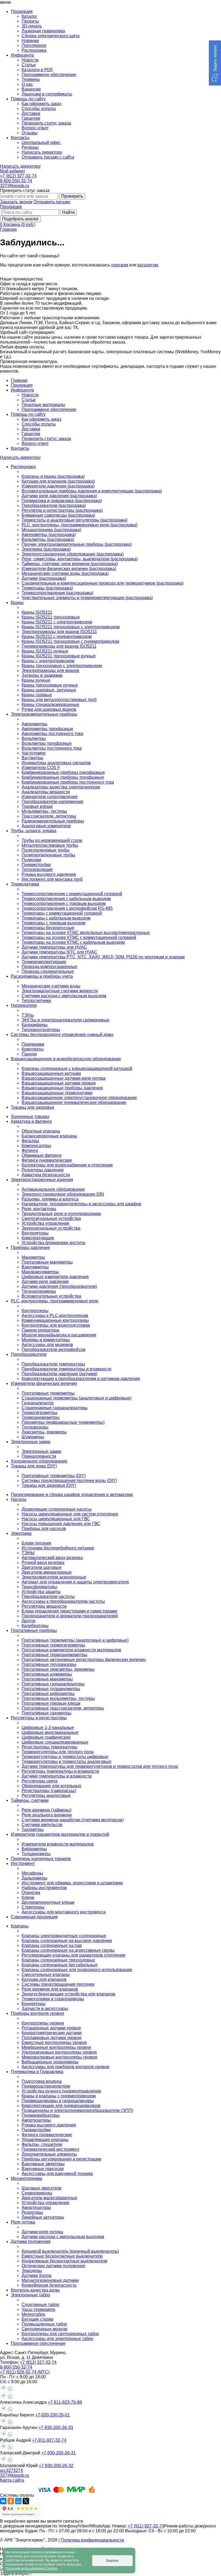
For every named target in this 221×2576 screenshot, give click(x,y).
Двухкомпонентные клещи (48, 1902)
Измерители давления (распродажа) (58, 486)
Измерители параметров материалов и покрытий (60, 1834)
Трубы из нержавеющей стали (52, 840)
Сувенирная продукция (34, 1917)
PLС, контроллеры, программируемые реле (55, 1301)
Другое (29, 1621)
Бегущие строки (37, 2319)
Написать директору (42, 152)
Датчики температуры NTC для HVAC (59, 952)
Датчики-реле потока (42, 2232)
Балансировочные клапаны (49, 1136)
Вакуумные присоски (43, 2169)
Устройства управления (45, 1223)
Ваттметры (32, 758)
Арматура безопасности (46, 1175)
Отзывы (30, 133)
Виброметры (34, 1849)
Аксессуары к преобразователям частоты (63, 1601)
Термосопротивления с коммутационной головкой (72, 894)
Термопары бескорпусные (48, 928)
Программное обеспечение (49, 75)
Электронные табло (30, 2295)
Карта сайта (12, 2480)
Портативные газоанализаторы (53, 1684)
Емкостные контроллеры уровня (54, 2042)
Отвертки (31, 1893)
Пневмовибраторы (41, 2115)
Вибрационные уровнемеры (50, 2062)
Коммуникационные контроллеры (55, 1320)
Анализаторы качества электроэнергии (61, 787)
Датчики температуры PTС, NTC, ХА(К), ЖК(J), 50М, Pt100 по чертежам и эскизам (103, 957)
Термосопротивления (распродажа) (57, 593)
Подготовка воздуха (42, 2081)
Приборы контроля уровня (37, 2013)
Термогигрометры (39, 1413)
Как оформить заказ (41, 104)
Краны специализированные (50, 704)
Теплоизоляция (37, 869)
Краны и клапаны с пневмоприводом (59, 2096)
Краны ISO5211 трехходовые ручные (59, 656)
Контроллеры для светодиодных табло (60, 2334)
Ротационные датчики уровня (51, 2028)
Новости (30, 60)
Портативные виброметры (48, 1694)
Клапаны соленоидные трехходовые (58, 1960)
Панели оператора (40, 1330)
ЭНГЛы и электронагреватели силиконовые (65, 1020)
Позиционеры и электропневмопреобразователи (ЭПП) (77, 2110)
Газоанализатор (38, 1403)
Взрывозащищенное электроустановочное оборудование (79, 1098)
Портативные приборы (34, 1630)
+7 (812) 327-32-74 (18, 176)
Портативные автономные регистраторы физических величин (84, 1660)
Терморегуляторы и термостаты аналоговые (66, 1762)
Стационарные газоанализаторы (55, 1408)
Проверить (72, 196)
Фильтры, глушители (42, 2144)
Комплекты (33, 1049)
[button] (215, 63)
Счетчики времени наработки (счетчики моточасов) (73, 1820)
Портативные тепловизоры (49, 1664)
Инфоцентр (22, 390)
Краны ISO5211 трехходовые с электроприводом (71, 627)
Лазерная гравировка (43, 31)
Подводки (31, 860)
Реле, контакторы (39, 1209)
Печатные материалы (43, 405)
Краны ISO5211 (37, 612)
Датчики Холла (37, 2275)
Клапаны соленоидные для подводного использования (77, 1970)
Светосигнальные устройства (51, 1218)
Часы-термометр (38, 2309)
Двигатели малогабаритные (49, 2198)
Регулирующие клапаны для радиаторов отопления (73, 1955)
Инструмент (23, 1863)
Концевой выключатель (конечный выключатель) (70, 2251)
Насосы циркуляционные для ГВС (56, 1519)
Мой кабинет (13, 171)
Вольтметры (34, 738)
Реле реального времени (47, 1815)
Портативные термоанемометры (54, 1655)
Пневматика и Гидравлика (37, 2072)
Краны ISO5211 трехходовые (51, 617)
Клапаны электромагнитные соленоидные (64, 1936)
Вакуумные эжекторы (43, 2164)
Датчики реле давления (45, 1282)
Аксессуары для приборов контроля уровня (65, 2067)
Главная (8, 229)
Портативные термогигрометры (53, 1645)
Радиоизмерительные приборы (53, 821)
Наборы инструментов (44, 1888)
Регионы (30, 147)
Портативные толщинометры (51, 1689)
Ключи (28, 1897)
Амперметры (34, 724)
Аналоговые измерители (46, 826)
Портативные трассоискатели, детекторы (63, 1708)
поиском (120, 265)
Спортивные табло (40, 2305)
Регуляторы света (39, 1781)
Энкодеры (32, 2271)
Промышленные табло (44, 2324)
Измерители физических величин (44, 1383)
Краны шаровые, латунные (49, 690)
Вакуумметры (35, 1267)
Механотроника (26, 2178)
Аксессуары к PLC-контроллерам (55, 1316)
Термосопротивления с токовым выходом (64, 903)
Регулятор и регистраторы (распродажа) (62, 510)
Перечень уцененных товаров (41, 1859)
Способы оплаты (39, 109)
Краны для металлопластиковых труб (59, 700)
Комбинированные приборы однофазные (63, 772)
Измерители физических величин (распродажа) (69, 569)
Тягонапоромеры (39, 1291)
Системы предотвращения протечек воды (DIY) (69, 1481)
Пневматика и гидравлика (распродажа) (62, 501)
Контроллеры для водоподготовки (56, 1325)
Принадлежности (39, 1456)
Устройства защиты (41, 1592)
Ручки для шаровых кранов (49, 709)
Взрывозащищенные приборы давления (62, 1088)
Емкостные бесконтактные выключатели (62, 2256)
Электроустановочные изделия (42, 1180)
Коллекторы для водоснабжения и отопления (67, 1165)
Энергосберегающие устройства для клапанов (68, 1994)
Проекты (30, 21)
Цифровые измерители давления (55, 1277)
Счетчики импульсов (42, 1825)
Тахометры (33, 1829)
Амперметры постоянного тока (52, 734)
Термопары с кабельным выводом (56, 918)
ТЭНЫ (28, 1553)
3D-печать (32, 26)
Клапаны (20, 1926)
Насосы (19, 1499)
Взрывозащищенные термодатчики (57, 1093)
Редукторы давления (43, 1170)
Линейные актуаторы (43, 2217)
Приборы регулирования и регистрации (61, 2159)
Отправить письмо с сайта (48, 157)
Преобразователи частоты (48, 1596)
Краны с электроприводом (48, 661)
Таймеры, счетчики (30, 1800)
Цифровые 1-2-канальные (48, 1728)
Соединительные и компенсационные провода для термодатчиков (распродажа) (103, 583)
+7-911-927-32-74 (49, 2440)
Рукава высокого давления (49, 874)
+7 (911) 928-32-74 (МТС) (25, 2372)
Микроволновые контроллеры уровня (59, 2057)
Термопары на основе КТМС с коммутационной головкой (79, 937)
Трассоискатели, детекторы (49, 816)
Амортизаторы (36, 2120)
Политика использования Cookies (31, 2568)
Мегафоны (32, 1873)
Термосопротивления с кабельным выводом (66, 899)
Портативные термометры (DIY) (54, 1476)
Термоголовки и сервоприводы (53, 1999)
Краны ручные (36, 680)
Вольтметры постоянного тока (52, 748)
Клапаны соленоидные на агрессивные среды (68, 1950)
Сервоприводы (37, 2193)
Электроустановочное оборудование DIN (63, 1194)
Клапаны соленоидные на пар (52, 1945)
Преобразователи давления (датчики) (59, 1374)
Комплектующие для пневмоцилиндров (61, 2106)
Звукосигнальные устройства (51, 1228)
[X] (26, 2501)
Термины (31, 79)
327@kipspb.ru (15, 186)
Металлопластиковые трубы (50, 845)
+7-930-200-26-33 (56, 2428)
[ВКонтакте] (3, 2501)
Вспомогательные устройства (51, 1296)
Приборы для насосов (44, 1529)
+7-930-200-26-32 (56, 2466)
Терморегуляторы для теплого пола (58, 1752)
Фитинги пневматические (47, 1160)
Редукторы (32, 2212)
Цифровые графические (46, 1737)
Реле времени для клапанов (50, 1989)
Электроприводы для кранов (50, 670)
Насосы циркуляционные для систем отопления (70, 1514)
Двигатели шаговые (42, 1567)
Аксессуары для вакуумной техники (57, 2174)
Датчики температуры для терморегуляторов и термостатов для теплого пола (100, 1766)
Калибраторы (35, 1626)
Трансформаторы (39, 1587)
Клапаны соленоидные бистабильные (60, 1965)
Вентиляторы (35, 1233)
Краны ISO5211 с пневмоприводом (57, 637)
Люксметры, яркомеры (44, 1432)
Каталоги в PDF (37, 70)
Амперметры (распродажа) (49, 535)
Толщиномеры (36, 1854)
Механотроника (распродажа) (51, 530)
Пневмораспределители (46, 2086)
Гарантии (31, 118)
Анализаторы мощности (46, 792)
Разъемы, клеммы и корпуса (50, 1199)
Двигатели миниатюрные (47, 1572)
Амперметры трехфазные (47, 729)
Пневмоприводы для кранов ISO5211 (59, 646)
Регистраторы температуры (49, 1747)
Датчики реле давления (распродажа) (59, 496)
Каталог (29, 16)
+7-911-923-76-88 (65, 2402)
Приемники (33, 1044)
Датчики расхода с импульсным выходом (63, 2237)
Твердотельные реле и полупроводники (61, 1214)
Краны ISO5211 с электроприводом (57, 622)
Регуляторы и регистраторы (39, 1718)
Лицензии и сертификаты (47, 94)
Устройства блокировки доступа (53, 1243)
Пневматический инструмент (51, 2149)
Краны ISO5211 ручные (45, 651)
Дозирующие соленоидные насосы (57, 1509)
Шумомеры (33, 1437)
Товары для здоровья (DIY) (49, 1485)
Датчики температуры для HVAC (54, 947)
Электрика (21, 1533)
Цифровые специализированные (55, 1742)
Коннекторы (34, 2004)
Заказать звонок (16, 202)
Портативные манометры (47, 1262)
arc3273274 (11, 2470)
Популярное (34, 45)
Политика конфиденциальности (92, 2540)
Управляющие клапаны (45, 2140)
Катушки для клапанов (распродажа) (58, 481)
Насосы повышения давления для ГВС (61, 1524)
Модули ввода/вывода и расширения (59, 1335)
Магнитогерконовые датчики (50, 2280)
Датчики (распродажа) (44, 578)
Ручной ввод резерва (43, 1563)
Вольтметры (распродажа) (48, 539)
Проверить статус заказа (46, 123)
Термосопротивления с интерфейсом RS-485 (67, 908)
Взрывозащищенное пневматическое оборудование (74, 1102)
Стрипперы (33, 1907)
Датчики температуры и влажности (57, 1776)
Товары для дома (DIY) (34, 1466)
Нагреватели (24, 1005)
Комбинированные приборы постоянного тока (68, 782)
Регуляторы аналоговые (46, 1795)
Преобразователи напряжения (52, 802)
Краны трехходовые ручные (50, 685)
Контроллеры (35, 1311)
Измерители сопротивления (50, 797)
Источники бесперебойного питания (58, 1548)
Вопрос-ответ (35, 128)
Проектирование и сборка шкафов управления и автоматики (72, 1495)
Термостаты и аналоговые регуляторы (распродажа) (75, 520)
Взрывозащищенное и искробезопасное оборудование (66, 1059)
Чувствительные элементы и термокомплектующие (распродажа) (87, 598)
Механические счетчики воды (51, 986)
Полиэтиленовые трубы (46, 850)
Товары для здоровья (32, 1107)
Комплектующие (38, 1238)
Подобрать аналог (20, 219)
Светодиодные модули (44, 2329)
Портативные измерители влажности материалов (71, 1650)
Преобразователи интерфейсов (53, 1349)
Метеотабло (33, 2314)
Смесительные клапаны (46, 1975)
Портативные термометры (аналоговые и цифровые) (75, 1640)
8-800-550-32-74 (16, 181)
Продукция (11, 207)
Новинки (30, 41)
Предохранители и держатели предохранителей (70, 1616)
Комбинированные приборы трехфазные (63, 777)
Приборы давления (30, 1248)
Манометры (33, 1257)
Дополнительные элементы (49, 2154)
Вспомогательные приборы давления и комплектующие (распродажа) (92, 491)
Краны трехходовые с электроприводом (62, 666)
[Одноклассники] (11, 2501)
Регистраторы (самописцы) (49, 1791)
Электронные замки (31, 1442)
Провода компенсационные (49, 967)
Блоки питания (36, 1543)
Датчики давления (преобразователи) (59, 1286)
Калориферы (35, 1025)
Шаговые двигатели (42, 2188)
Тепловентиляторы (41, 1030)
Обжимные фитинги (42, 1155)
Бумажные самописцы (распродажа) (58, 515)
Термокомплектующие (44, 962)
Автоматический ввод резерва (52, 1558)
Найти (68, 212)
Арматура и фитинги (31, 1121)
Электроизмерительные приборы (44, 714)
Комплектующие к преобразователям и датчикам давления (81, 1379)
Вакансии (31, 89)
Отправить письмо (52, 202)
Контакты (20, 448)
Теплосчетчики (36, 1001)
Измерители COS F (41, 768)
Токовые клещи (37, 806)
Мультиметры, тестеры (44, 811)
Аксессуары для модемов (47, 1345)
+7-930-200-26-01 (53, 2415)
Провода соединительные (48, 971)
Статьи (29, 65)
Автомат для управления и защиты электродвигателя (75, 1582)
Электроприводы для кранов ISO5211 (59, 632)
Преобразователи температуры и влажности (66, 1369)
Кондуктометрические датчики (52, 2033)
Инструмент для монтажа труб (52, 879)
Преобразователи (29, 1354)
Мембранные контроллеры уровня (56, 2047)
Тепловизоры (35, 1427)
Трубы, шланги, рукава (34, 831)
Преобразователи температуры (53, 1364)
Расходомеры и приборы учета (42, 976)
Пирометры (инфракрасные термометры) (63, 1422)
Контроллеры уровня (43, 2023)
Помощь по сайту (28, 414)
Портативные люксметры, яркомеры (58, 1669)
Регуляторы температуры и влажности (60, 1771)
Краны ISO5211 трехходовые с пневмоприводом (70, 641)
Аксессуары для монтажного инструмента (64, 1912)
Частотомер (34, 753)
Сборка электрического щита (51, 36)
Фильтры (30, 1141)
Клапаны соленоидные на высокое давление (67, 1941)
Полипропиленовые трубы (48, 855)
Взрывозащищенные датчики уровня (59, 1083)
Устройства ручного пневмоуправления (61, 2091)
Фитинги (30, 1150)
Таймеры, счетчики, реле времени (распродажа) (70, 564)
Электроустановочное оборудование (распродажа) (73, 554)
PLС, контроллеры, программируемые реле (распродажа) (80, 525)
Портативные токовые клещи (51, 1703)
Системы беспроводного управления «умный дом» (62, 1035)
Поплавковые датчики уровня (51, 2038)
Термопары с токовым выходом (53, 923)
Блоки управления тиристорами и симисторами (69, 1611)
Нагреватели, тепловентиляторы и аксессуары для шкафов (81, 1204)
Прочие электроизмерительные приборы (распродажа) (77, 544)
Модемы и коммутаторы (46, 1340)
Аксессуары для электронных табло (57, 2339)
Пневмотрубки (36, 865)
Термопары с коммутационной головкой (62, 913)
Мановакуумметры (40, 1272)
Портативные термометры (48, 1393)
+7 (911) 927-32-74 (146, 2526)
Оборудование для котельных (51, 1786)
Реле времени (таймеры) (46, 1810)
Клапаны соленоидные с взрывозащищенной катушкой (77, 1069)
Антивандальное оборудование (53, 1189)
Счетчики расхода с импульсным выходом (64, 996)
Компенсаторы (36, 1146)
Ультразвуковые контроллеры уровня (59, 2052)
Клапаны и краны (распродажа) (53, 476)
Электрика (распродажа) (46, 549)
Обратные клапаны (41, 1131)
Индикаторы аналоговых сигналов (56, 763)
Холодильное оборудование (39, 1461)
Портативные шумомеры (47, 1674)
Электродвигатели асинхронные (54, 1577)
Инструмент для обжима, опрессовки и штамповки (72, 1883)
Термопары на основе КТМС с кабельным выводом (73, 942)
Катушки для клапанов (44, 1979)
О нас (27, 84)
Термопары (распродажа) (47, 588)
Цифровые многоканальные (50, 1732)
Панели (29, 1054)
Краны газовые (37, 695)
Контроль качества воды (35, 2290)
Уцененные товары (30, 1117)
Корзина (19, 224)
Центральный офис (41, 143)
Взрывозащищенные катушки (51, 1073)
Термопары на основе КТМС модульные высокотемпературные (86, 933)
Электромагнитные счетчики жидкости (60, 991)
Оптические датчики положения (53, 2266)
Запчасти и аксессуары (45, 2009)
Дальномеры (34, 1878)
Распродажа (34, 50)
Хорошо (112, 2561)
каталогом (148, 265)
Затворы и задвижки (42, 675)
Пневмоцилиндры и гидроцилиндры (58, 2101)
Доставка (31, 113)
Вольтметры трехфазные (47, 743)
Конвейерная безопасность (49, 2285)
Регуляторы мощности (44, 1606)
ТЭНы (28, 1015)
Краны (17, 603)
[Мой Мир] (18, 2501)
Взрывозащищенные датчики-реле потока (64, 1078)
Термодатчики (25, 884)
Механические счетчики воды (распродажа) (65, 573)
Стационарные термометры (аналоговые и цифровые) (77, 1398)
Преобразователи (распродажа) (54, 505)
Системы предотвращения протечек (58, 1984)
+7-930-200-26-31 (58, 2453)
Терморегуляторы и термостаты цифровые (65, 1757)
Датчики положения (31, 2241)
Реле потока (23, 2222)
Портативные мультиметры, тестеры (58, 1698)
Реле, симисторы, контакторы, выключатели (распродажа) (80, 559)
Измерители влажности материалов (58, 1844)
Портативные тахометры (46, 1713)
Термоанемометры (41, 1417)
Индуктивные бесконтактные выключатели (64, 2261)
